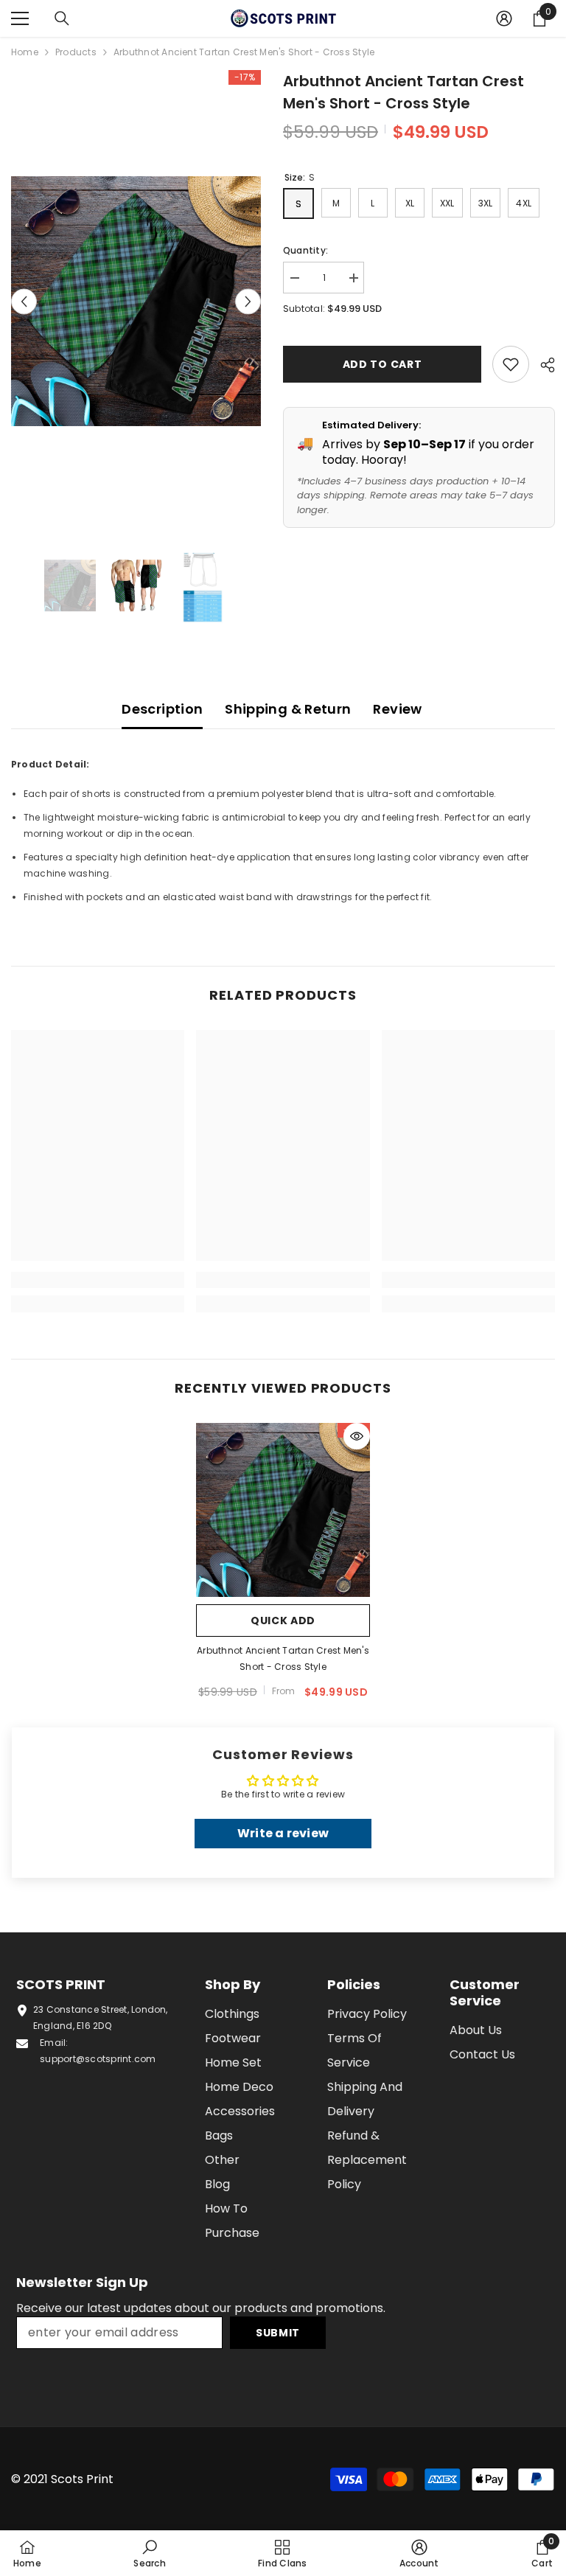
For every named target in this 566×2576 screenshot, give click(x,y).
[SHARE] (542, 365)
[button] (24, 301)
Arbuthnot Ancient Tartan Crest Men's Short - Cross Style (283, 1658)
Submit (278, 2333)
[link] (98, 1280)
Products (76, 52)
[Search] (62, 18)
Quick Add (283, 1621)
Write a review (283, 1833)
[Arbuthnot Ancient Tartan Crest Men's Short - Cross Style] (283, 1510)
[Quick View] (357, 1436)
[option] (136, 301)
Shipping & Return (288, 709)
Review (397, 709)
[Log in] (504, 18)
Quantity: (305, 250)
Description (162, 709)
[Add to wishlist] (511, 364)
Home (25, 52)
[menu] (20, 18)
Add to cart (382, 364)
